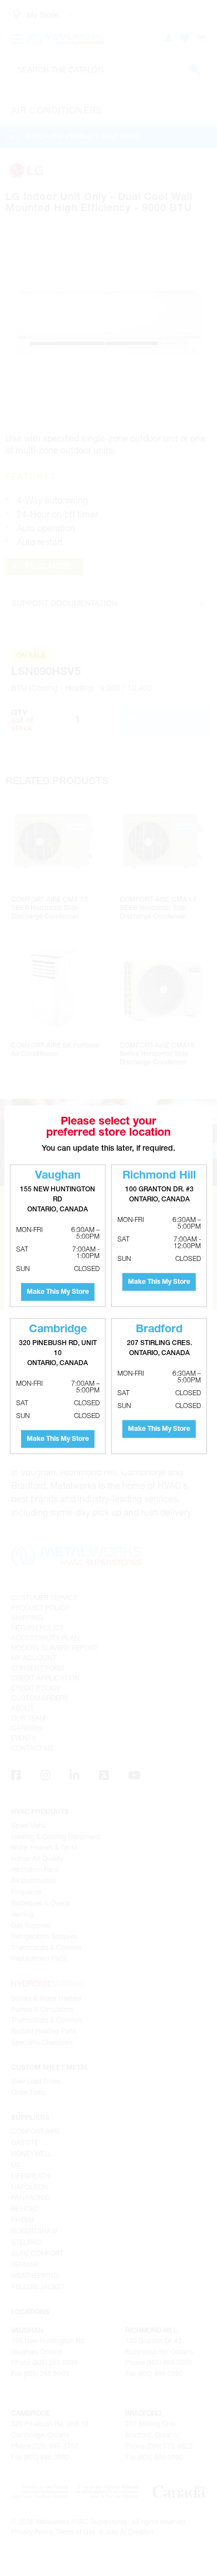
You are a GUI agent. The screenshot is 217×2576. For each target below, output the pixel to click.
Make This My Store (58, 1292)
